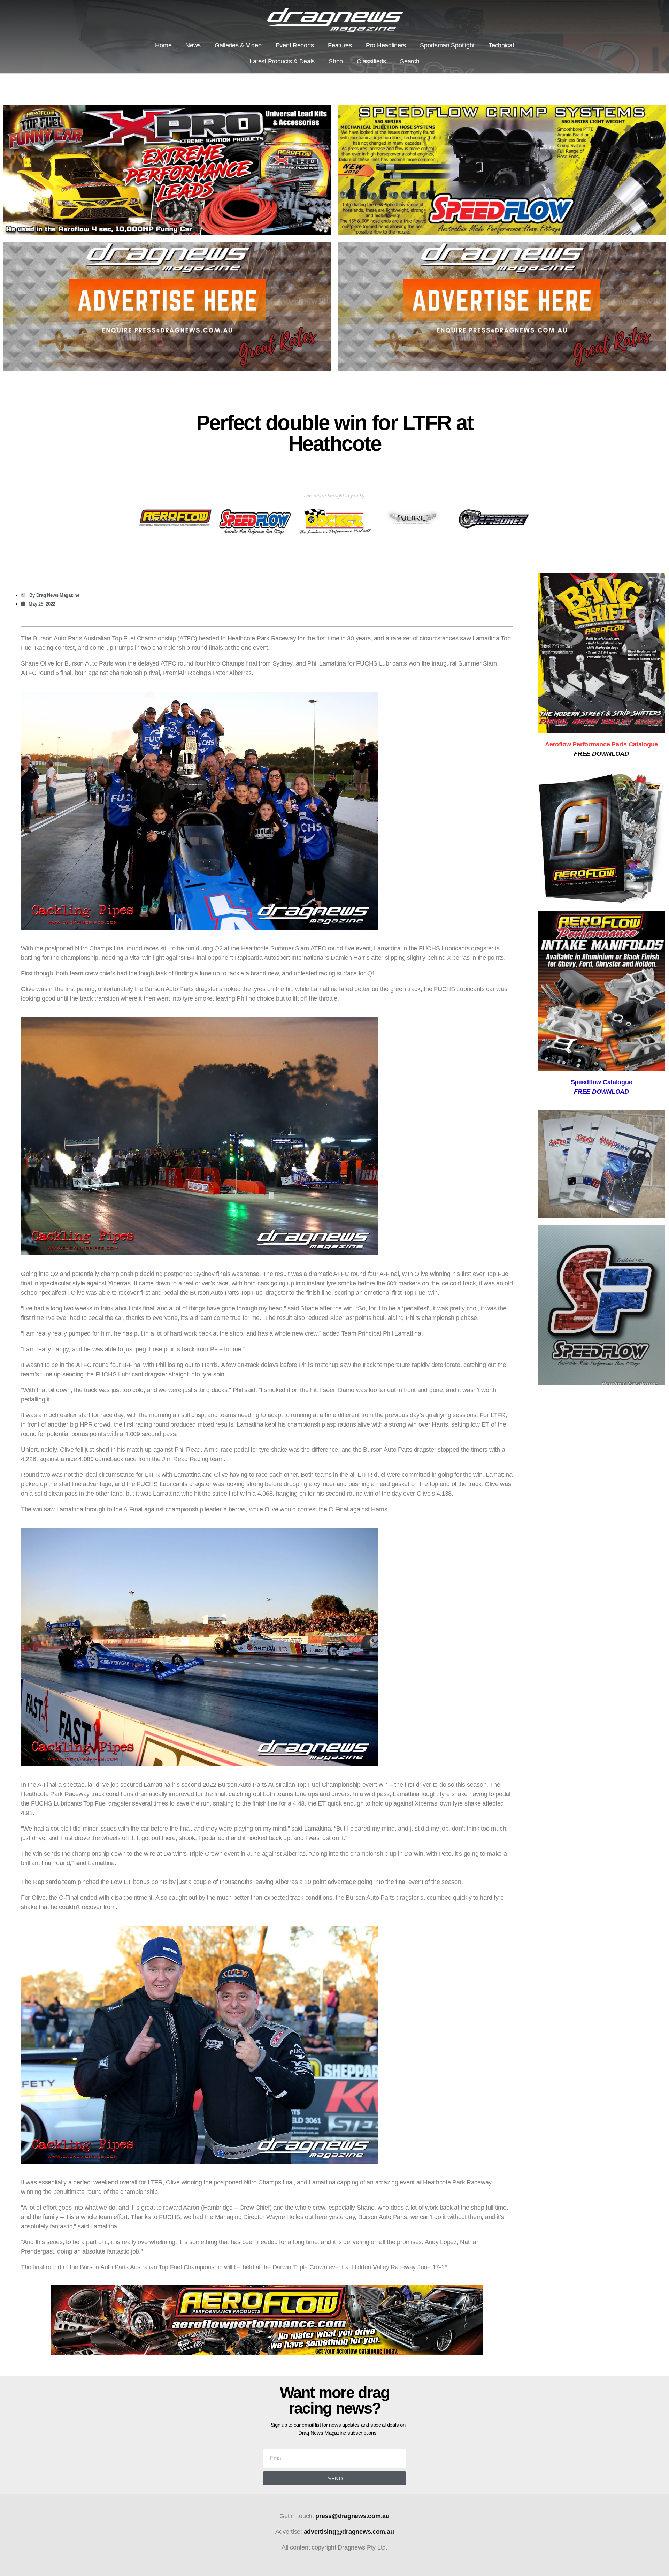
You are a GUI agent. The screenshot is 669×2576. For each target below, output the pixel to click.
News (193, 45)
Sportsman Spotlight (447, 45)
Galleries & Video (238, 45)
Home (163, 45)
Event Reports (295, 45)
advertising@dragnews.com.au (349, 2532)
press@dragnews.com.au (352, 2516)
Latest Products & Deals (282, 61)
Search (410, 61)
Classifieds (371, 61)
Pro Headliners (386, 45)
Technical (501, 45)
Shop (336, 61)
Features (340, 45)
